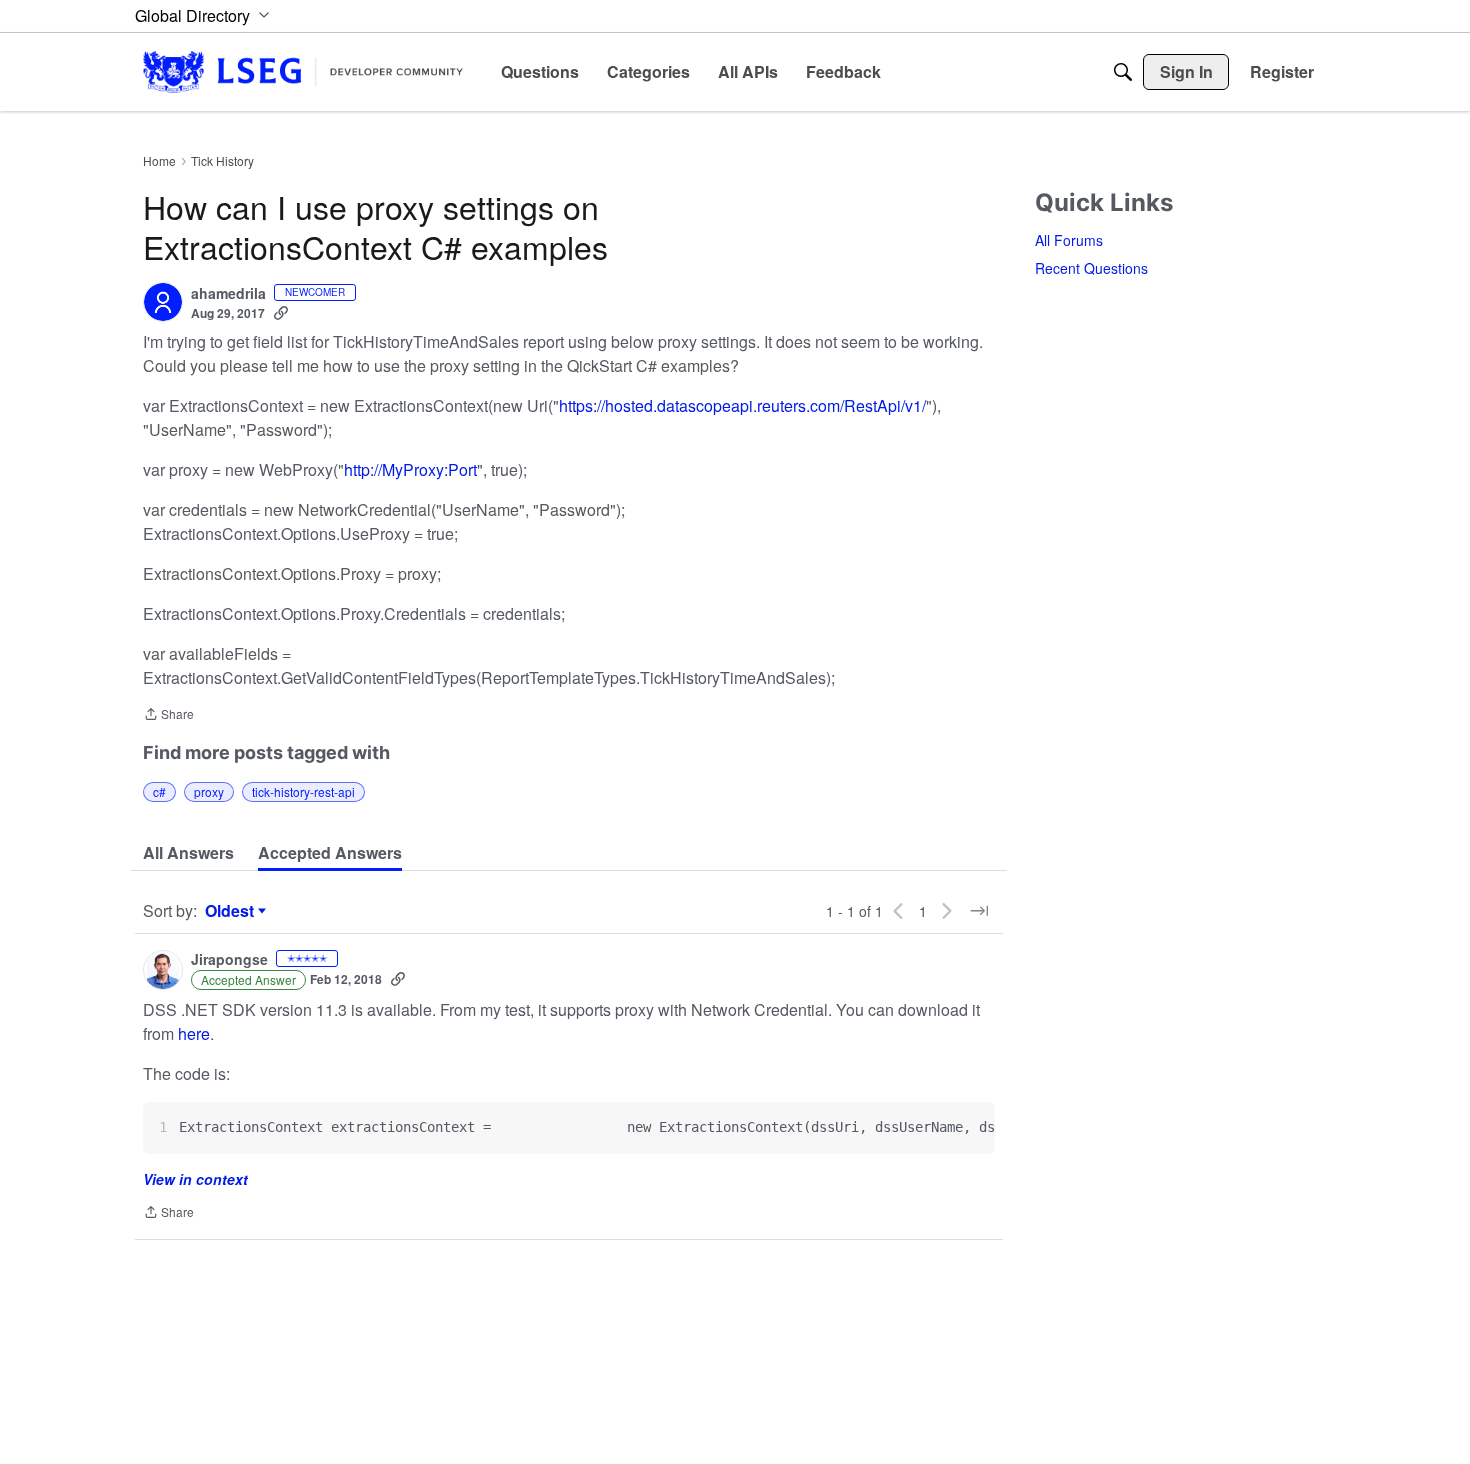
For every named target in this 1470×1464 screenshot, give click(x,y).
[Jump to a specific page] (979, 911)
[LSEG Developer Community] (303, 71)
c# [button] (159, 791)
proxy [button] (209, 791)
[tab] (188, 853)
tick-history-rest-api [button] (303, 791)
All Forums (1069, 240)
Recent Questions (1091, 268)
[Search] (1123, 72)
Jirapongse (229, 960)
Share (168, 715)
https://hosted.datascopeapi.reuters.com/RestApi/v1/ (742, 405)
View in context (195, 1179)
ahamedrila (228, 294)
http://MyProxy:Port (410, 469)
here (194, 1033)
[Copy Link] (281, 313)
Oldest (232, 911)
